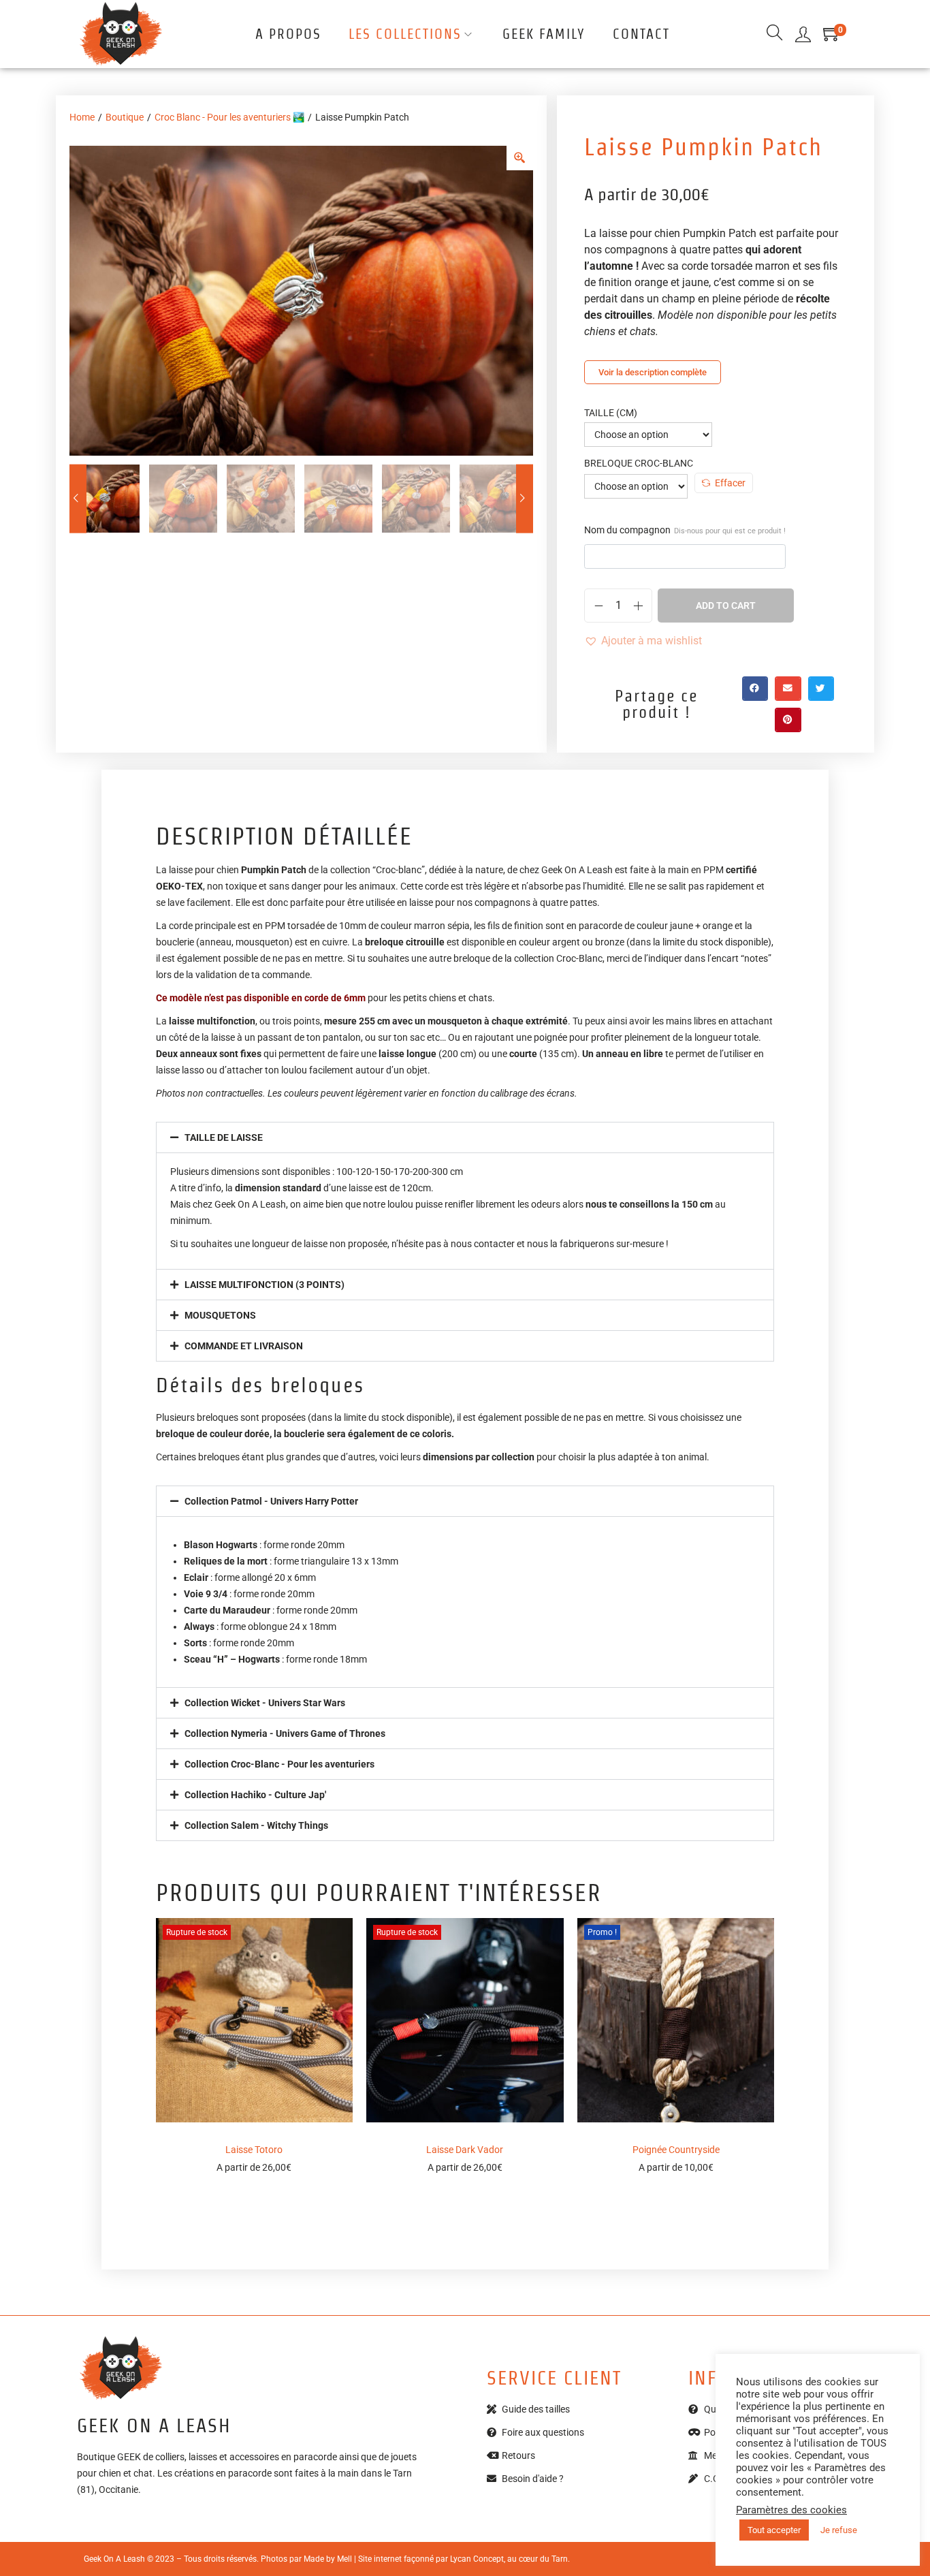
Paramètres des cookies (791, 2510)
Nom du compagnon (685, 530)
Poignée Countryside (676, 2150)
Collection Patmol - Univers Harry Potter (271, 1501)
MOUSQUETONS (220, 1315)
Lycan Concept (477, 2559)
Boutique (125, 117)
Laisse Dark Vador (465, 2150)
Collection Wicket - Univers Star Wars (265, 1703)
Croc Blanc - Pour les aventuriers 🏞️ (229, 117)
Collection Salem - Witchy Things (256, 1825)
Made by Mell (328, 2559)
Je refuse (839, 2530)
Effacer (730, 483)
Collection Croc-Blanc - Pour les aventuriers (279, 1764)
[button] (643, 641)
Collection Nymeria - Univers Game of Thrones (285, 1733)
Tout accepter (774, 2530)
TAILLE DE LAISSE (224, 1137)
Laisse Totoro (254, 2150)
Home (82, 117)
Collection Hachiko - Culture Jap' (255, 1795)
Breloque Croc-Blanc (639, 463)
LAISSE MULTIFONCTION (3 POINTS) (264, 1285)
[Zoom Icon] (520, 158)
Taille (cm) (611, 413)
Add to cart (726, 606)
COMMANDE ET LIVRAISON (244, 1346)
